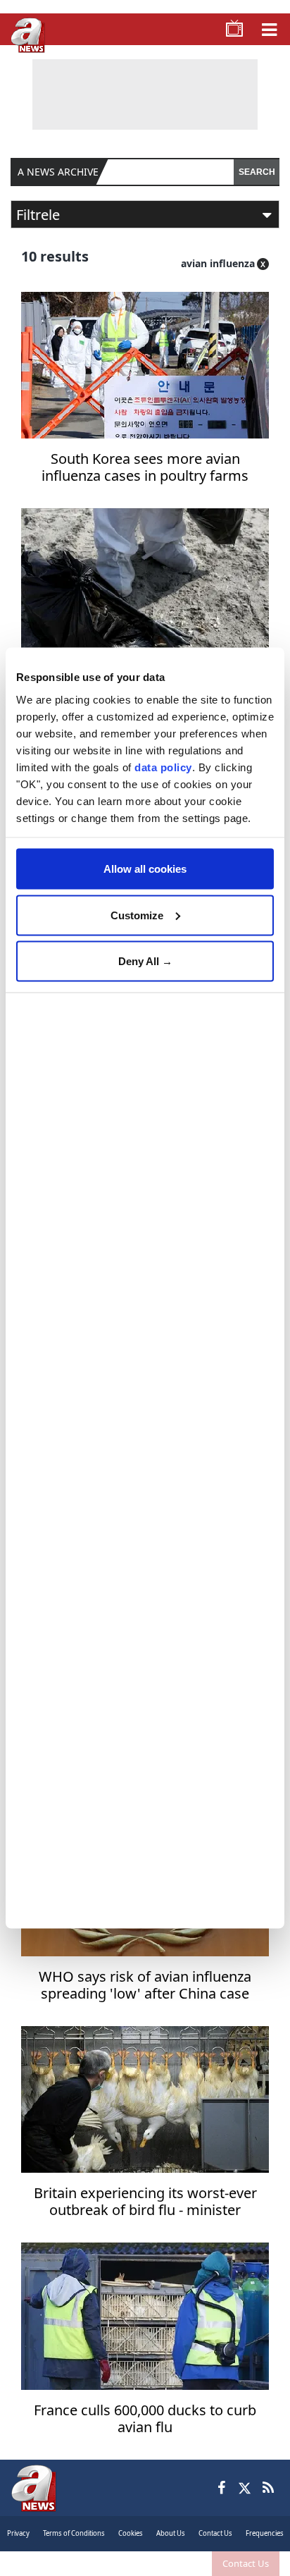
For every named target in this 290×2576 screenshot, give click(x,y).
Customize (137, 915)
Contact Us (246, 2563)
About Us (171, 2533)
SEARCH (257, 172)
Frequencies (265, 2533)
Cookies (131, 2533)
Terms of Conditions (74, 2533)
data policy (163, 767)
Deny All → (145, 961)
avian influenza (218, 263)
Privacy (18, 2533)
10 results (55, 256)
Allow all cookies (145, 869)
